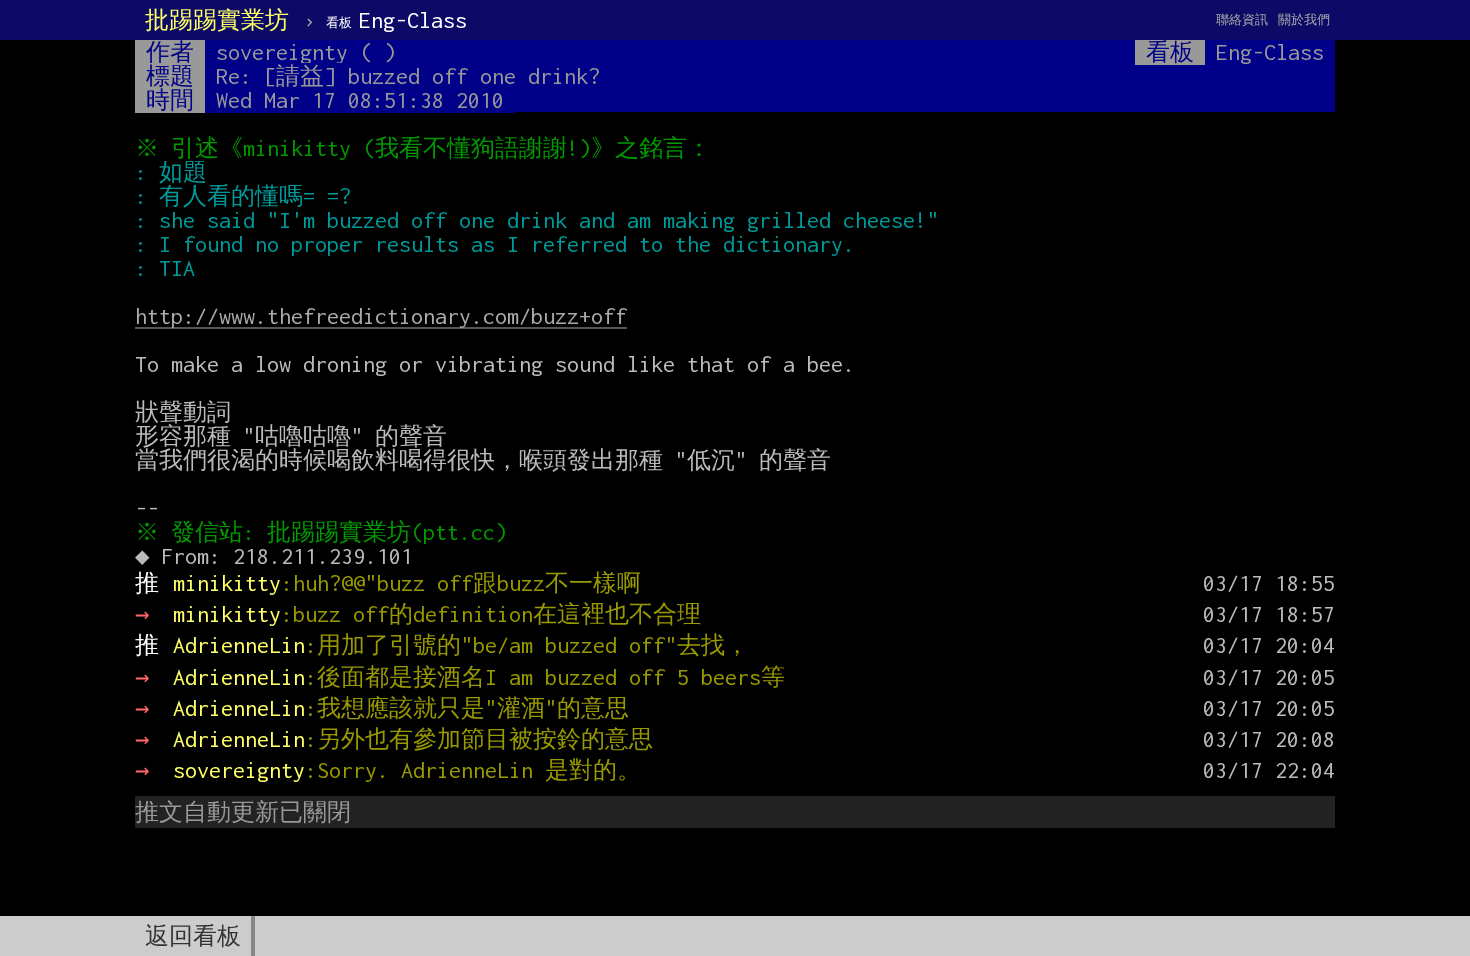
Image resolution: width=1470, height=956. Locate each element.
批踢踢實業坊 (217, 20)
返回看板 (193, 936)
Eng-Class (396, 20)
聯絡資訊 (1242, 19)
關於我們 (1304, 19)
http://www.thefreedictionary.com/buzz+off (381, 316)
